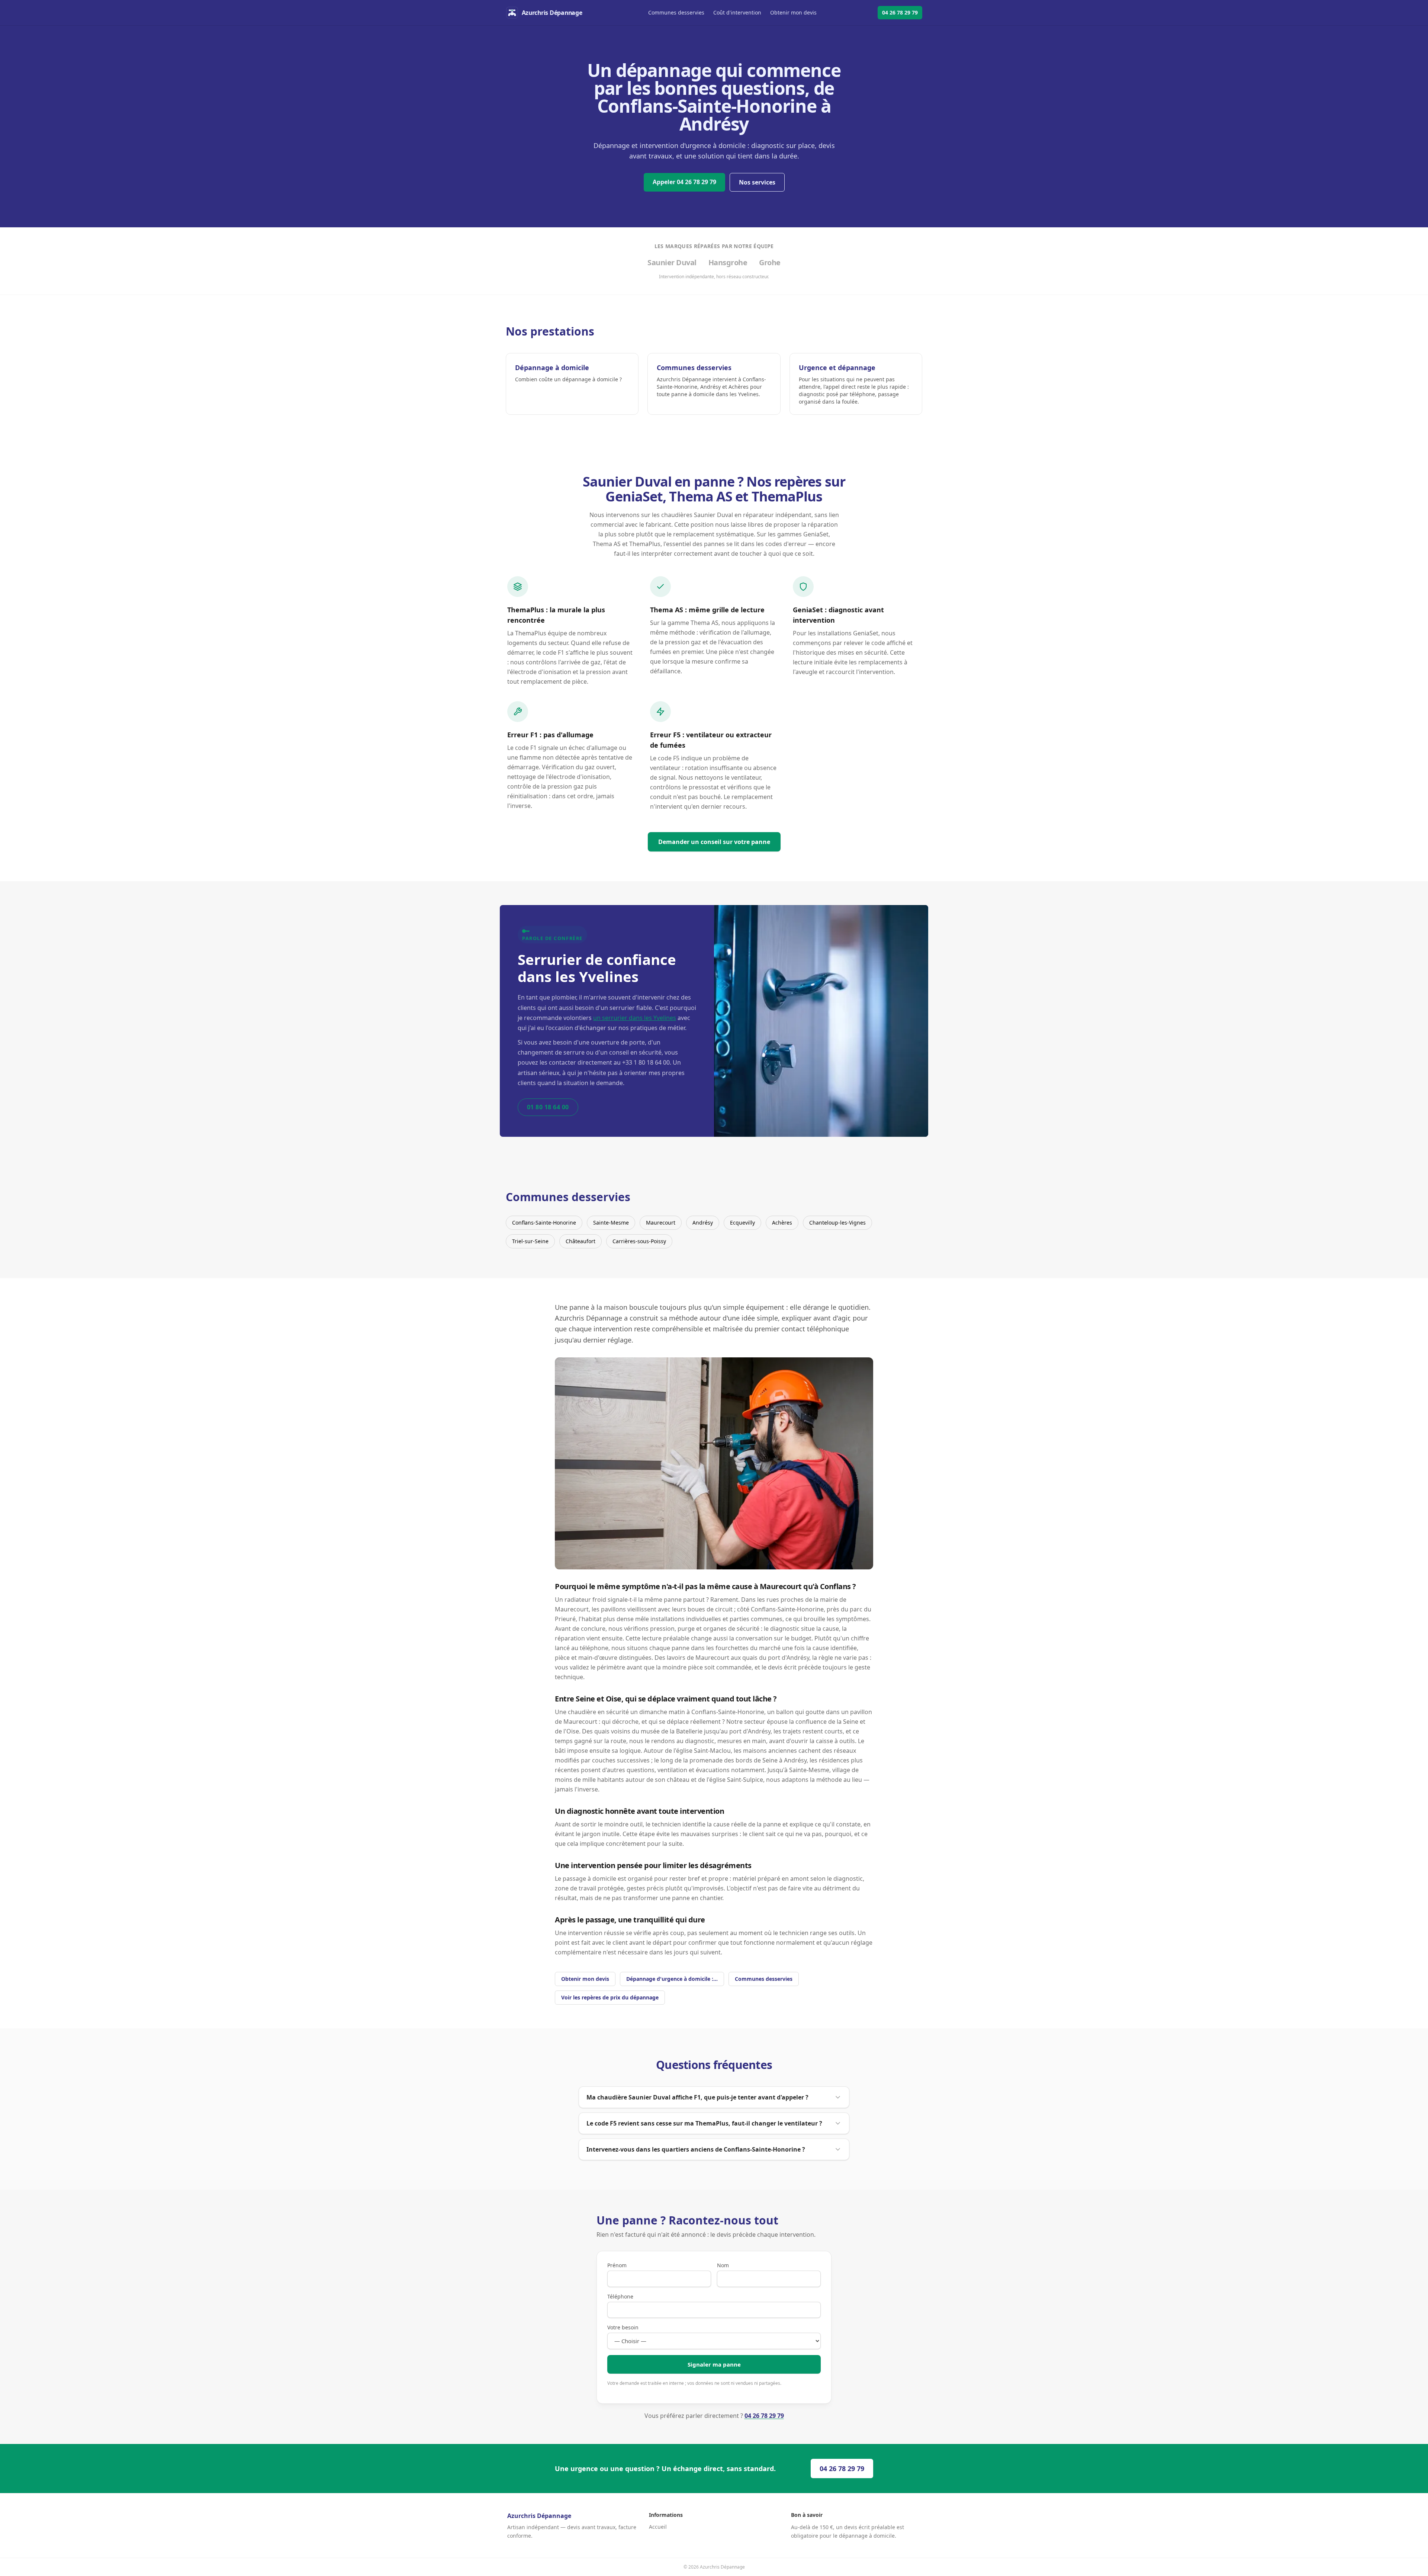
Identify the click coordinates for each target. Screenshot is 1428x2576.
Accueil (658, 2527)
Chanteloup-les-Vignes (837, 1223)
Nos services (757, 182)
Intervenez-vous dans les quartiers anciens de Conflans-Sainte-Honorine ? (696, 2149)
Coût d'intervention (737, 12)
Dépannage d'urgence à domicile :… (672, 1979)
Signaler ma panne (714, 2364)
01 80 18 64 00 (548, 1107)
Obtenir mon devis (793, 12)
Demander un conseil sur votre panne (714, 842)
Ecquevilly (742, 1223)
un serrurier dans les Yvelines (635, 1018)
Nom (723, 2265)
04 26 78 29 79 (900, 12)
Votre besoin (623, 2327)
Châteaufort (580, 1241)
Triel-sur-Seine (530, 1241)
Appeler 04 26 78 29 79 (684, 182)
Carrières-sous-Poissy (639, 1241)
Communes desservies (676, 12)
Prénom (617, 2265)
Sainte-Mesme (611, 1223)
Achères (782, 1223)
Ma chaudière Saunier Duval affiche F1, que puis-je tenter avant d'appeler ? (697, 2097)
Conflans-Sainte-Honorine (544, 1223)
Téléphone (620, 2296)
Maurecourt (661, 1223)
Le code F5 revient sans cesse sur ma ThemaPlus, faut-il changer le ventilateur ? (704, 2123)
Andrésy (703, 1223)
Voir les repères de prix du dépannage (610, 1997)
